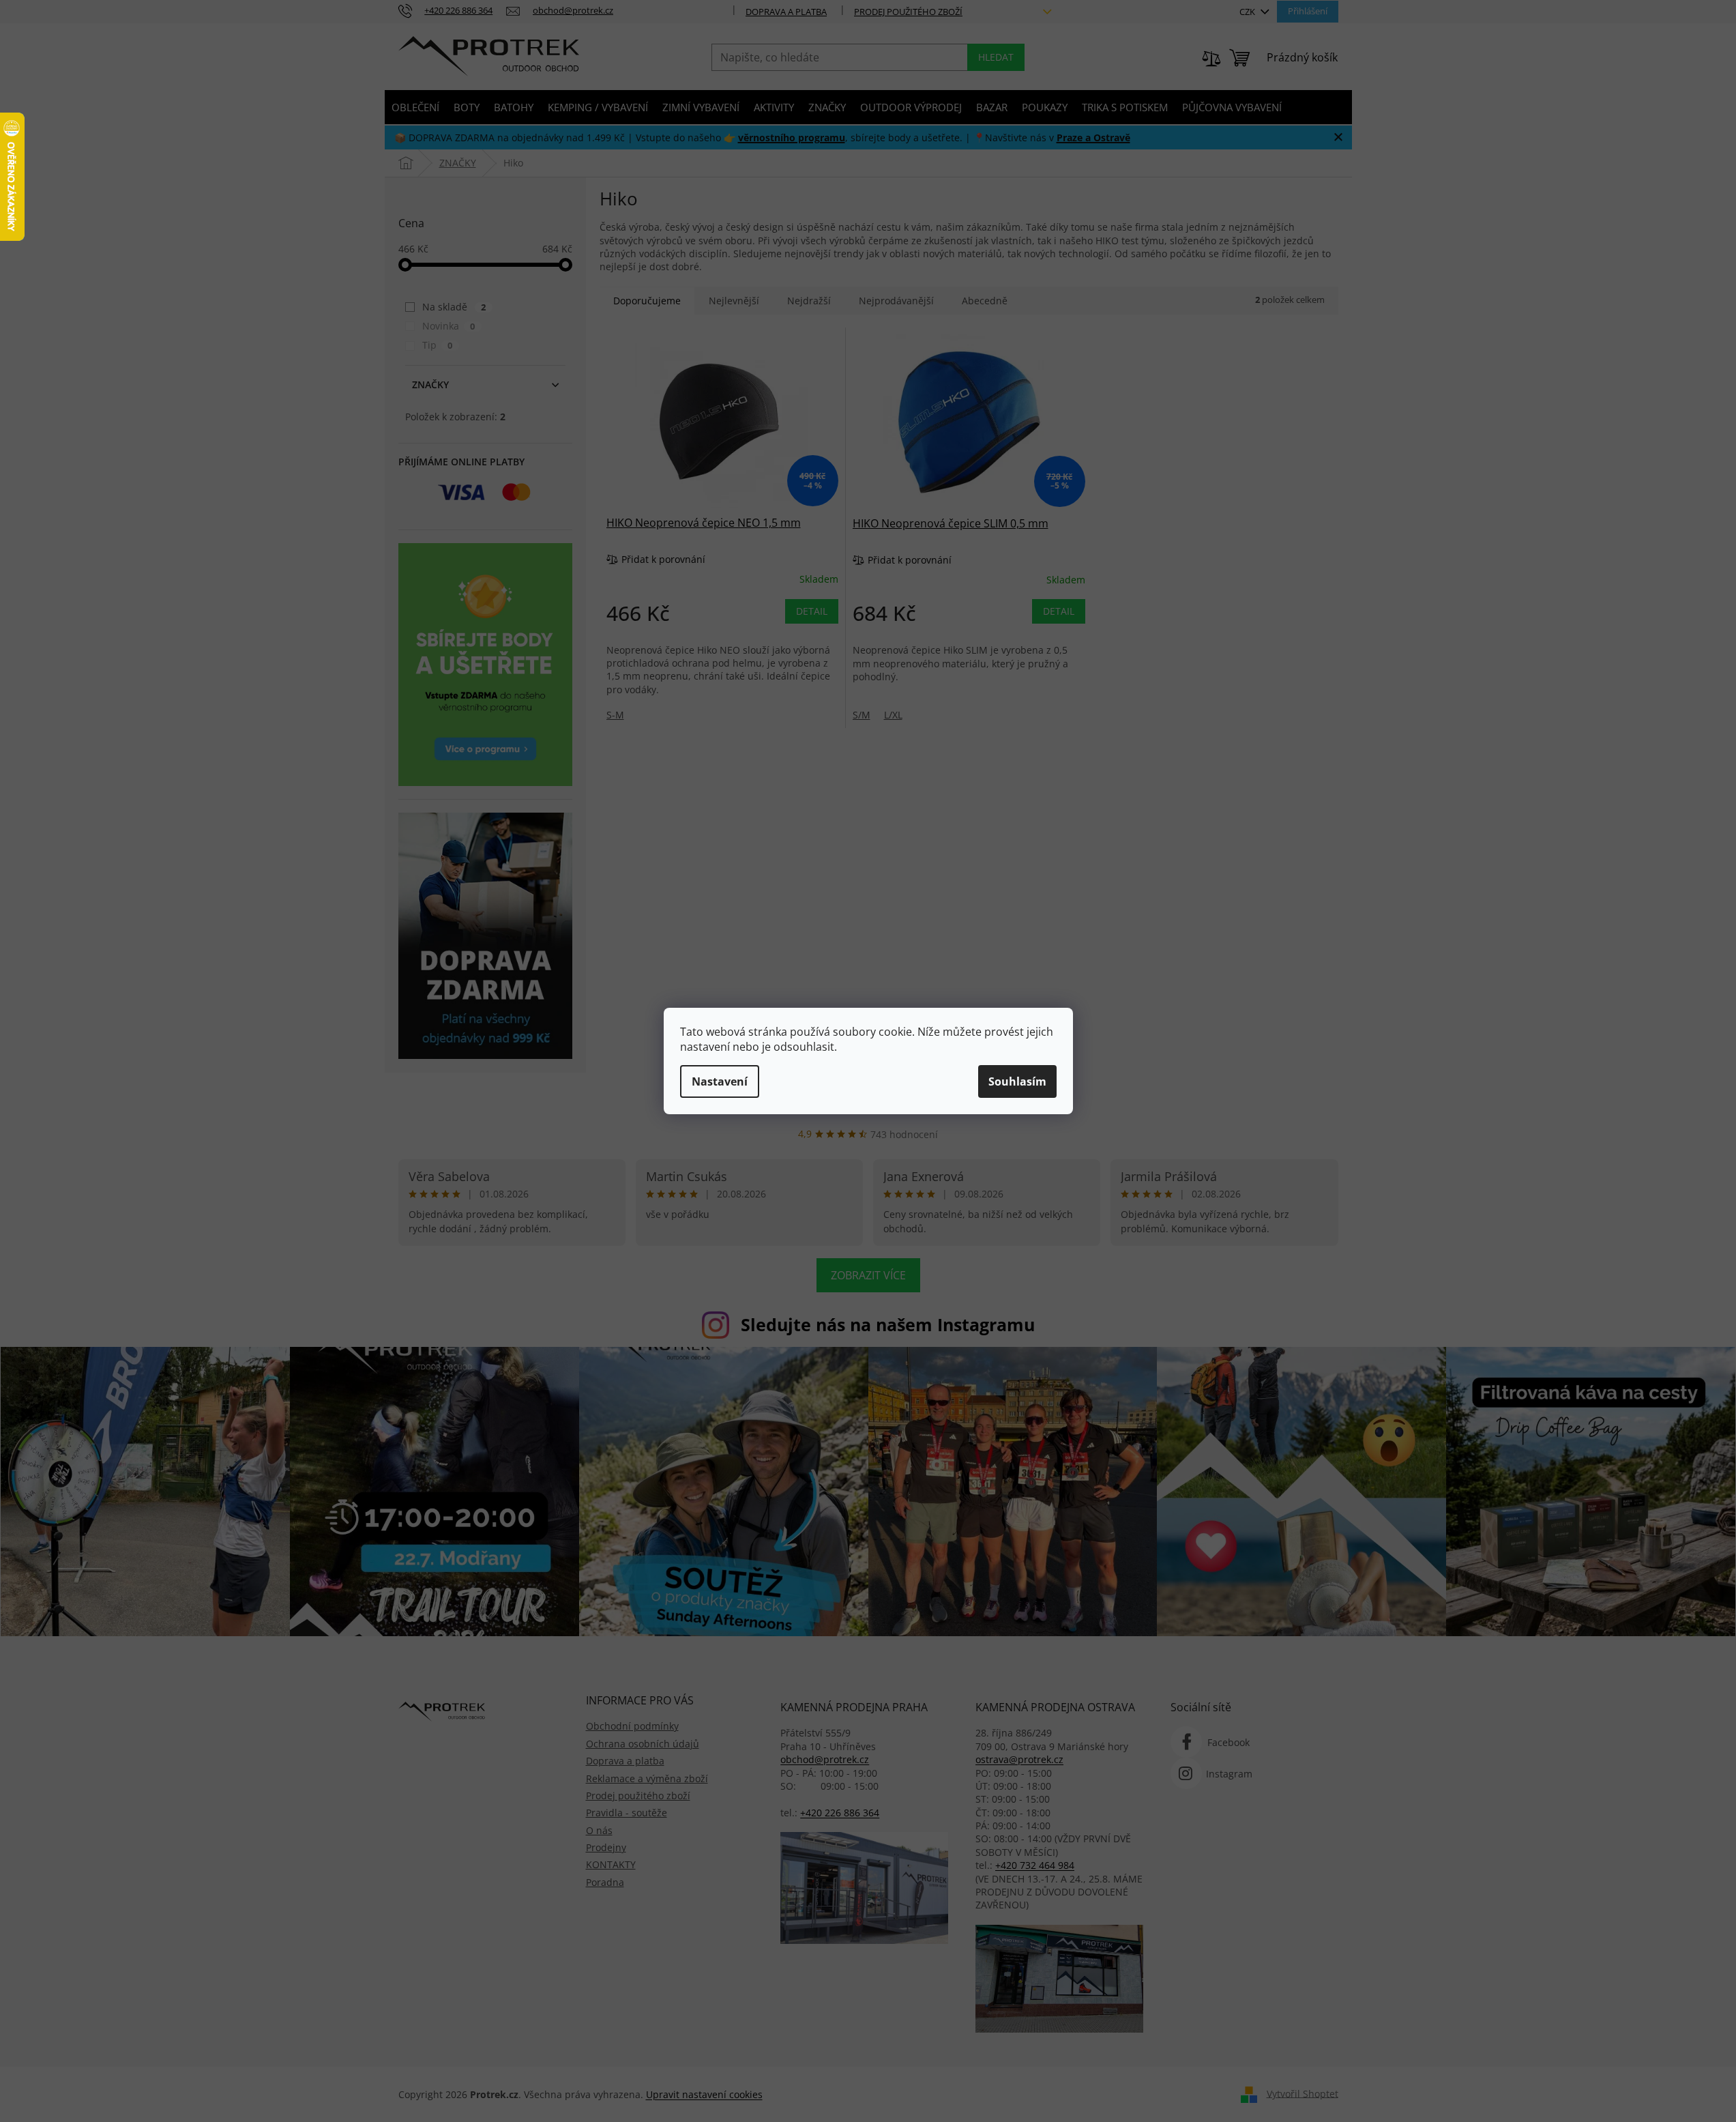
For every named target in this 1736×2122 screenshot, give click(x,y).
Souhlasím (1017, 1081)
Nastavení (720, 1081)
